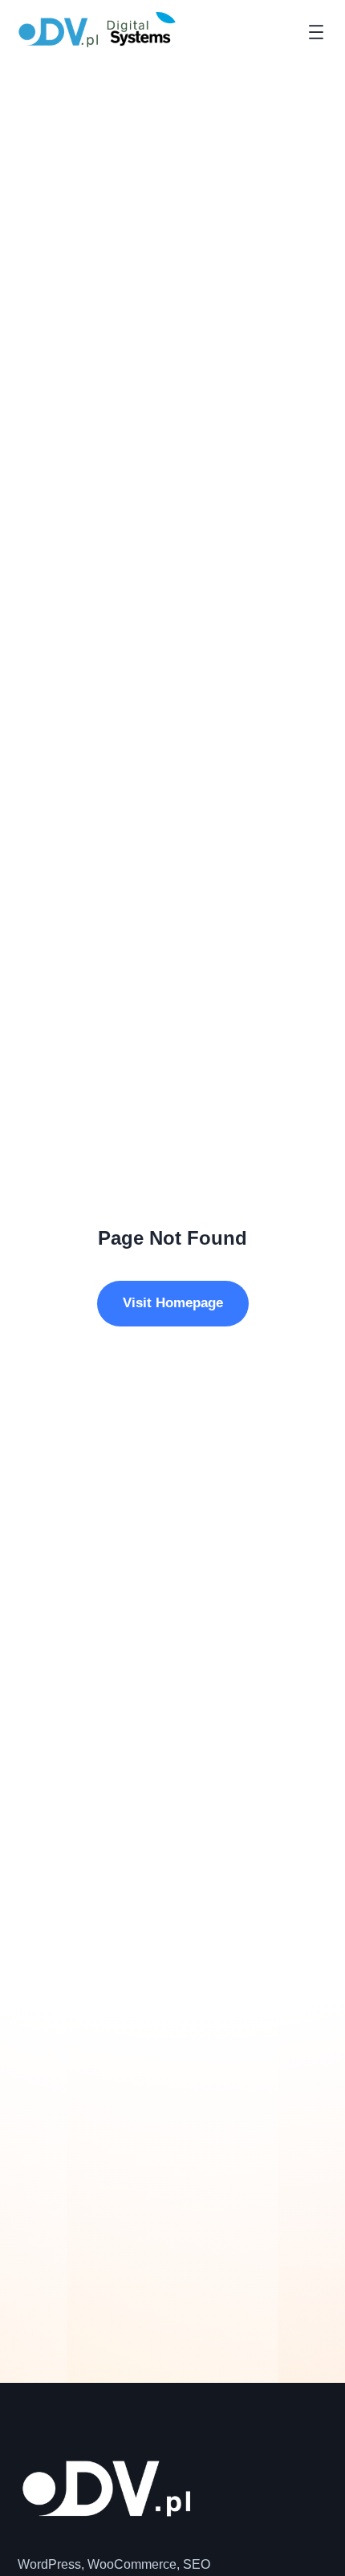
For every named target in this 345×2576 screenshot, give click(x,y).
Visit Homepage (173, 1303)
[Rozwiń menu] (316, 32)
